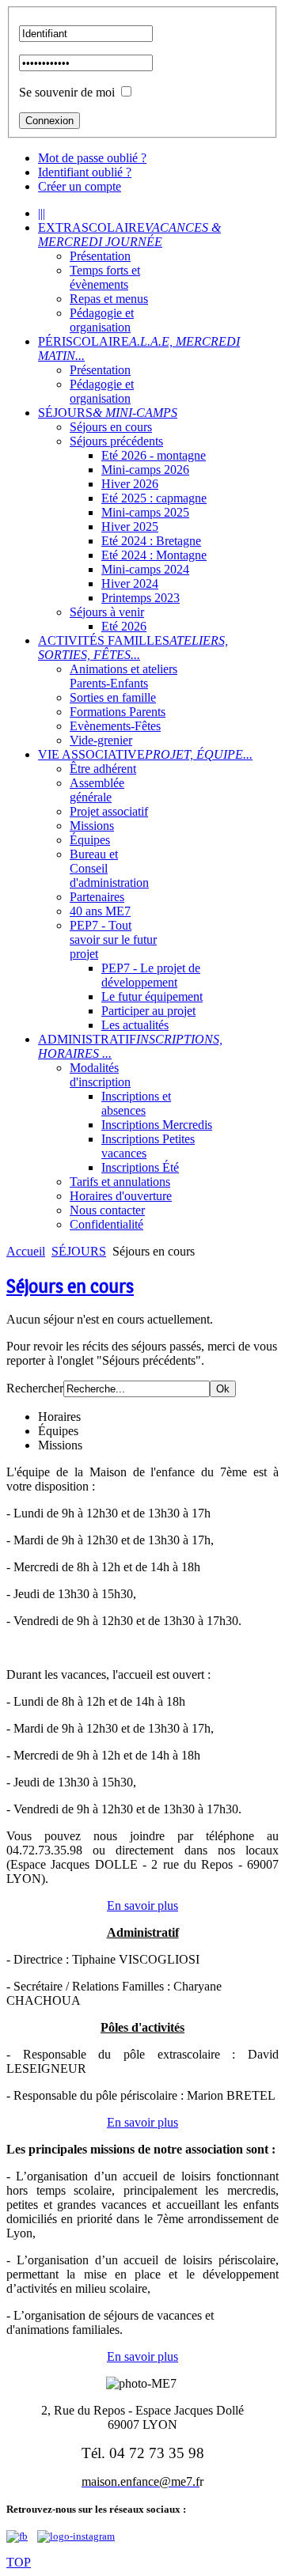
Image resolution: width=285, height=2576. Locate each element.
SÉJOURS (79, 1251)
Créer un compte (80, 186)
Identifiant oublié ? (85, 172)
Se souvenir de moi (67, 92)
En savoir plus (142, 1905)
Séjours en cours (70, 1286)
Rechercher (35, 1388)
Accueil (26, 1251)
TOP (19, 2562)
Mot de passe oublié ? (92, 158)
